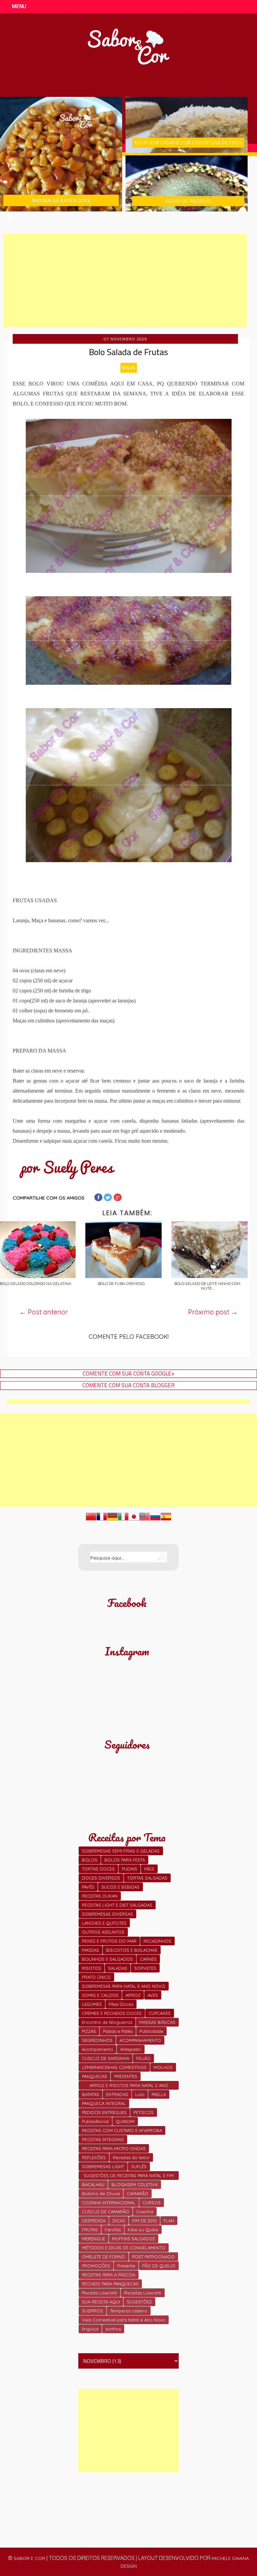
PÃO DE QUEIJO (159, 2266)
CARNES (148, 1959)
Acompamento (98, 2049)
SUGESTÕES (139, 2302)
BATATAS (91, 2094)
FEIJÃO (143, 2058)
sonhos (113, 2329)
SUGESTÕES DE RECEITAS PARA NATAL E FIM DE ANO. (129, 2176)
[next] (10, 217)
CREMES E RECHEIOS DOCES (112, 2013)
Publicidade (151, 2031)
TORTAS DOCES (98, 1869)
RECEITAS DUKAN (100, 1896)
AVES (153, 1995)
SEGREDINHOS (97, 2040)
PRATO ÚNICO (96, 1977)
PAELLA (159, 2094)
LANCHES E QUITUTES (104, 1923)
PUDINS (130, 1869)
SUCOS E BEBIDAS (120, 1887)
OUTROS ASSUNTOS (103, 1932)
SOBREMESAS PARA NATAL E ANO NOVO (124, 1986)
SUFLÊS (139, 2166)
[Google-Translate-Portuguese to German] (112, 1520)
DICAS (119, 2221)
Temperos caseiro (129, 2311)
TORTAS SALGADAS (147, 1878)
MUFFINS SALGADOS (134, 2239)
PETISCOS (144, 2112)
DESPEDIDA (94, 2221)
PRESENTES (126, 2076)
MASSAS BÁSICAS (157, 2022)
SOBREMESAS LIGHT (103, 2166)
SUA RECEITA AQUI (101, 2302)
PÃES (149, 1869)
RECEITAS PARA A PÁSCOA (109, 2275)
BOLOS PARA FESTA (125, 1860)
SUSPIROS (93, 2311)
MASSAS (91, 1950)
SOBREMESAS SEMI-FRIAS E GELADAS (121, 1851)
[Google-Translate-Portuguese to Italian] (123, 1520)
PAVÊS (88, 1887)
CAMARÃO (138, 2194)
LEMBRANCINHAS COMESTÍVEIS (114, 2067)
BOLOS (129, 368)
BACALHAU (93, 2185)
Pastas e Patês (118, 2031)
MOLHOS (163, 2067)
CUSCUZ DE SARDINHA (106, 2058)
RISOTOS (92, 1968)
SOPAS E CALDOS (100, 1995)
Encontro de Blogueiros (107, 2022)
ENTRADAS (117, 2094)
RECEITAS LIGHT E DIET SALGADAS (117, 1905)
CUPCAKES (160, 2013)
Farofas (113, 2230)
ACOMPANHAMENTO (140, 2040)
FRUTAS (90, 2230)
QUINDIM (125, 2121)
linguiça (90, 2329)
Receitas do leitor (131, 2157)
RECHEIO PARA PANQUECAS (110, 2284)
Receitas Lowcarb (143, 2293)
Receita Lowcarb (100, 2293)
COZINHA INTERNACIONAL (109, 2203)
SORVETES (145, 1968)
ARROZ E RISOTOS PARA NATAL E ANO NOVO (129, 2086)
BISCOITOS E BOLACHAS (132, 1950)
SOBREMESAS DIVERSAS (107, 1914)
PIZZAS (89, 2031)
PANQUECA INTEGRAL (104, 2103)
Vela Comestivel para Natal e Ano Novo (124, 2320)
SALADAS (118, 1968)
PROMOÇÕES (96, 2266)
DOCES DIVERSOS (101, 1878)
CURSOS (152, 2203)
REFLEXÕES (94, 2157)
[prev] (4, 217)
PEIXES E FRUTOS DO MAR (109, 1941)
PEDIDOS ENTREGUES (104, 2112)
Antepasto (131, 2049)
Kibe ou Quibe (143, 2230)
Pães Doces (121, 2004)
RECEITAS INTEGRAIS (103, 2139)
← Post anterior (44, 1312)
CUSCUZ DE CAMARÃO (106, 2212)
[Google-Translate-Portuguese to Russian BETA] (155, 1520)
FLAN (169, 2221)
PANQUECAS (95, 2076)
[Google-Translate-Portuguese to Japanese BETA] (134, 1520)
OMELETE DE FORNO (104, 2257)
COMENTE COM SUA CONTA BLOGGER (128, 1385)
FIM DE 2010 (144, 2221)
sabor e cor (29, 2558)
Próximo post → (213, 1312)
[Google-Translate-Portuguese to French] (102, 1520)
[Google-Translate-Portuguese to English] (145, 1520)
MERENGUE (94, 2239)
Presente (126, 2266)
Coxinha (145, 2212)
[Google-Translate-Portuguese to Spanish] (166, 1520)
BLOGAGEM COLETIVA (135, 2185)
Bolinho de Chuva (101, 2194)
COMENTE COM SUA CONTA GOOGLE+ (129, 1374)
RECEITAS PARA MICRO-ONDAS (114, 2148)
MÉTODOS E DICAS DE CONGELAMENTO (124, 2248)
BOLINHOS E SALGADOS (107, 1959)
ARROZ (133, 1995)
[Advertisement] (125, 281)
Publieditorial (95, 2121)
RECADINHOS (157, 1941)
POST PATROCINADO (153, 2257)
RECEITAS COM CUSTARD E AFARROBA (122, 2130)
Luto (140, 2094)
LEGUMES (92, 2004)
